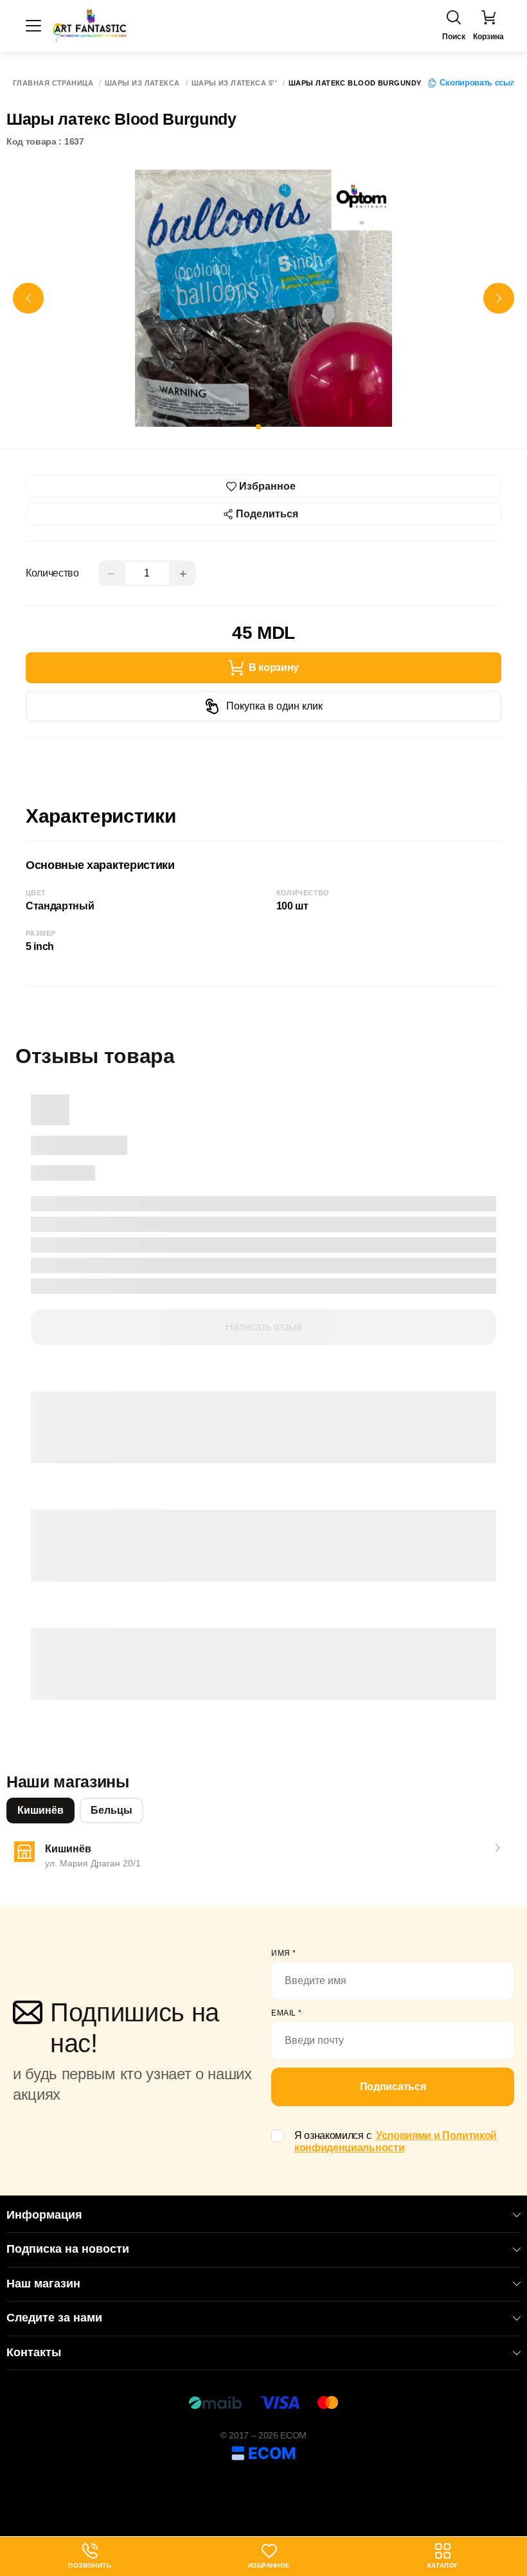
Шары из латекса (142, 83)
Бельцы (112, 1810)
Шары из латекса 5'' (234, 83)
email (287, 2013)
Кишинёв (40, 1810)
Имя (284, 1953)
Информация (44, 2215)
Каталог (443, 2565)
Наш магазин (43, 2284)
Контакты (34, 2352)
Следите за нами (54, 2318)
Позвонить (90, 2556)
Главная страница (53, 83)
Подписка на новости (68, 2249)
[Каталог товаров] (33, 26)
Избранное (269, 2565)
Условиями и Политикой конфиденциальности (396, 2142)
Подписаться (393, 2087)
